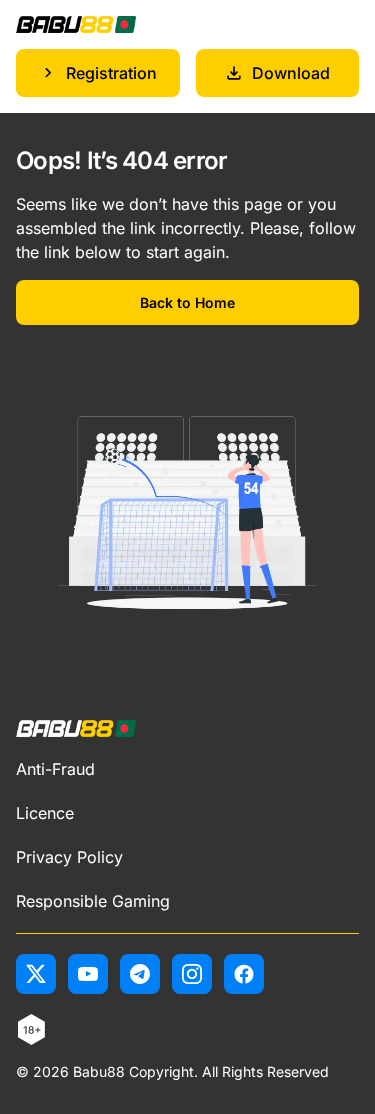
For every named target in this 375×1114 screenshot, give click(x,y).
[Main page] (76, 24)
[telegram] (140, 974)
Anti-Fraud (55, 769)
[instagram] (192, 974)
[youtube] (88, 974)
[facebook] (244, 974)
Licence (45, 813)
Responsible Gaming (93, 901)
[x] (36, 974)
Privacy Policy (69, 857)
